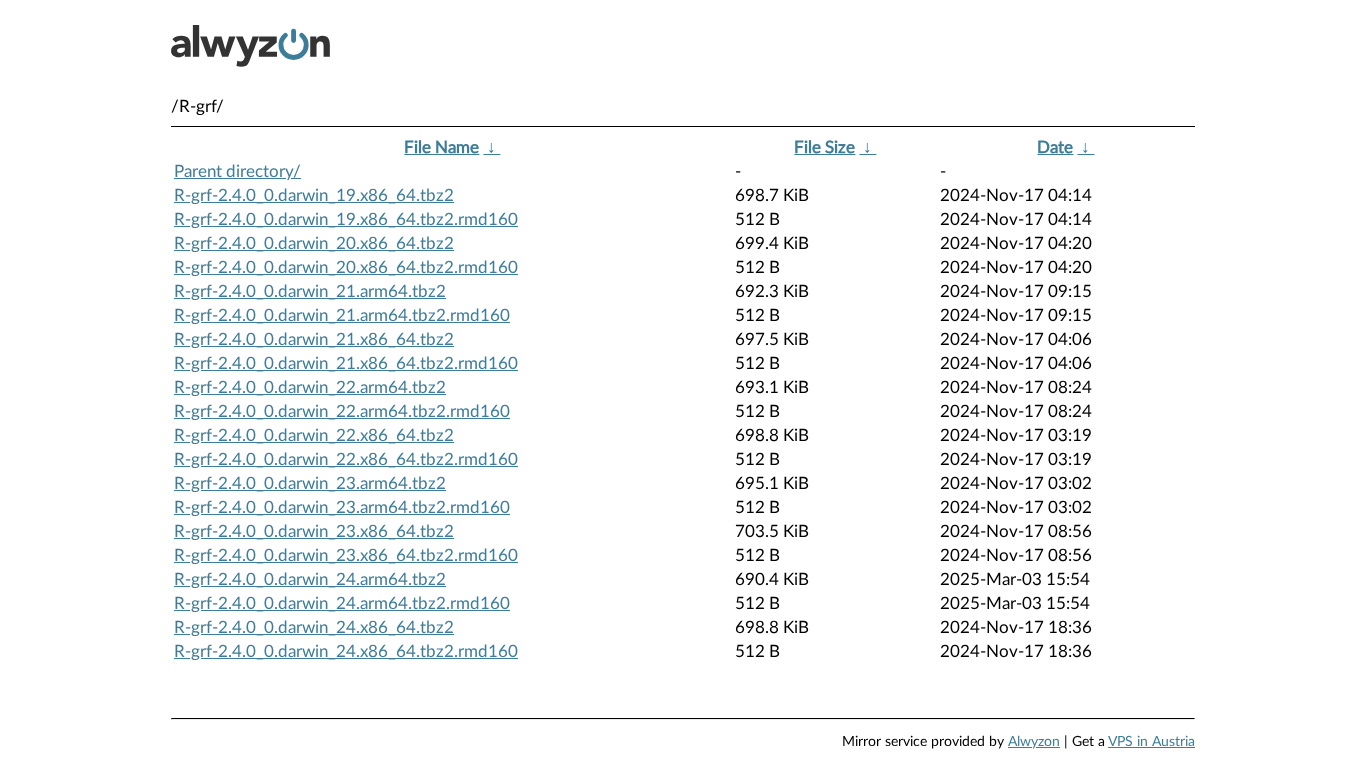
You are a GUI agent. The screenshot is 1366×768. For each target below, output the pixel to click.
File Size (824, 147)
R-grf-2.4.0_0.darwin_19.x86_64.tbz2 (314, 195)
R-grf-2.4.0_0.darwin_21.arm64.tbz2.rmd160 (342, 315)
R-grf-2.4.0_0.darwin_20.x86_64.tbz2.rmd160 (346, 267)
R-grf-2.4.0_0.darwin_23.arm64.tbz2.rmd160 (342, 507)
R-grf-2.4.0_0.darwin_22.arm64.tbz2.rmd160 (342, 411)
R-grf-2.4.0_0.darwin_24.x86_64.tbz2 (314, 627)
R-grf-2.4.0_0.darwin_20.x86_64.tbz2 (314, 243)
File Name (441, 147)
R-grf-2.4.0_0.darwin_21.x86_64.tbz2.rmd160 (346, 363)
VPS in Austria (1151, 742)
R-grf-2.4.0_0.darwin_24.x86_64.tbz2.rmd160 (346, 651)
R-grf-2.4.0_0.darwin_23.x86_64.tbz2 (314, 531)
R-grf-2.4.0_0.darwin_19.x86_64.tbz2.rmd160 (346, 219)
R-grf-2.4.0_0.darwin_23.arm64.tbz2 (310, 483)
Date (1055, 147)
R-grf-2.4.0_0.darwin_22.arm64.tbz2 (310, 387)
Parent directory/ (237, 171)
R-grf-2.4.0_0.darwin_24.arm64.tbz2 (310, 579)
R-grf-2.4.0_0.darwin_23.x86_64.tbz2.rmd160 (346, 555)
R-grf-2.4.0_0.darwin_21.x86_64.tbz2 (314, 339)
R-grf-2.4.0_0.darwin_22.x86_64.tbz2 (314, 435)
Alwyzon (1034, 742)
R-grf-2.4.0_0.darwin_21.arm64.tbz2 (310, 291)
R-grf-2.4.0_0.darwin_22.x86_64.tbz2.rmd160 (346, 459)
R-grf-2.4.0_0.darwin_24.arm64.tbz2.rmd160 (342, 603)
